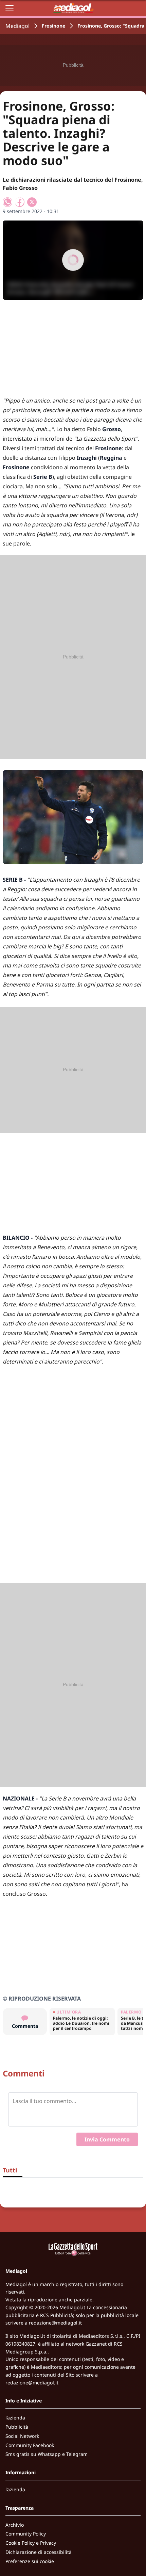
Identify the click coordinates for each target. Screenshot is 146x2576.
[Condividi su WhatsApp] (7, 202)
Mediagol (17, 26)
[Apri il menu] (10, 8)
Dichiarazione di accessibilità (39, 2552)
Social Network (22, 2436)
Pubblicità (17, 2427)
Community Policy (26, 2534)
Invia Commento (107, 2139)
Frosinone (53, 26)
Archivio (15, 2525)
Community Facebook (30, 2445)
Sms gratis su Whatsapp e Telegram (47, 2454)
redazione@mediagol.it (55, 2323)
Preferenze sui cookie (30, 2561)
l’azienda (15, 2418)
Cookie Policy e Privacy (31, 2543)
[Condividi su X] (32, 202)
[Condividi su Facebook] (20, 202)
